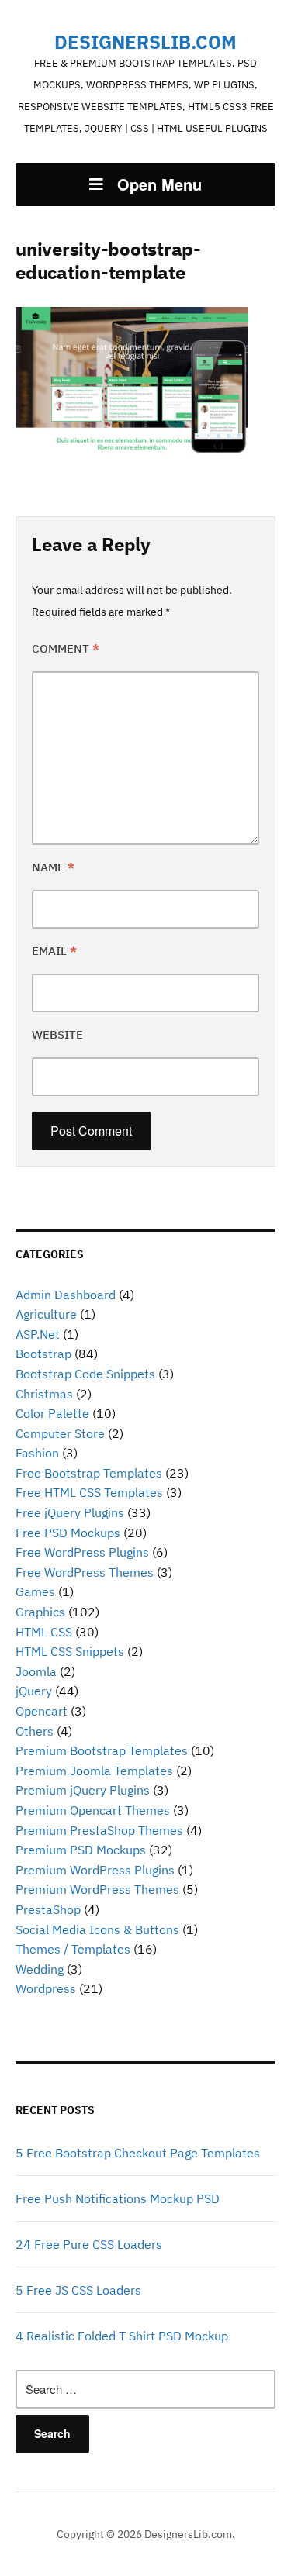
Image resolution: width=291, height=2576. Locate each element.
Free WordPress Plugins (82, 1552)
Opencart (42, 1711)
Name (53, 867)
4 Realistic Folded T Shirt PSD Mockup (122, 2336)
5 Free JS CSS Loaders (78, 2290)
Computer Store (60, 1433)
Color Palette (52, 1413)
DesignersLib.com (145, 42)
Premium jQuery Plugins (83, 1790)
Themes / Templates (73, 1949)
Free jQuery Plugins (70, 1512)
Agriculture (46, 1314)
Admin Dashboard (66, 1295)
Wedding (40, 1969)
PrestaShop (48, 1909)
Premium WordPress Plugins (95, 1870)
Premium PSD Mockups (81, 1850)
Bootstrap (43, 1354)
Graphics (40, 1612)
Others (35, 1731)
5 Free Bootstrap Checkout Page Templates (138, 2153)
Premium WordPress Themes (97, 1889)
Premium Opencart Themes (93, 1810)
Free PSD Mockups (68, 1533)
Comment (66, 648)
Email (54, 951)
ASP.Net (38, 1334)
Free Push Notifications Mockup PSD (118, 2198)
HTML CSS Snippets (70, 1651)
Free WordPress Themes (85, 1572)
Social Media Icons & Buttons (97, 1929)
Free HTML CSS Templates (89, 1492)
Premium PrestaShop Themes (99, 1830)
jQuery (34, 1691)
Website (57, 1035)
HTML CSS (44, 1632)
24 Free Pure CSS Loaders (89, 2244)
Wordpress (46, 1988)
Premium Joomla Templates (94, 1771)
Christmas (44, 1394)
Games (35, 1591)
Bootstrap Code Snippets (85, 1374)
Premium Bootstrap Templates (102, 1750)
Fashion (37, 1453)
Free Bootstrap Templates (89, 1473)
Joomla (36, 1671)
